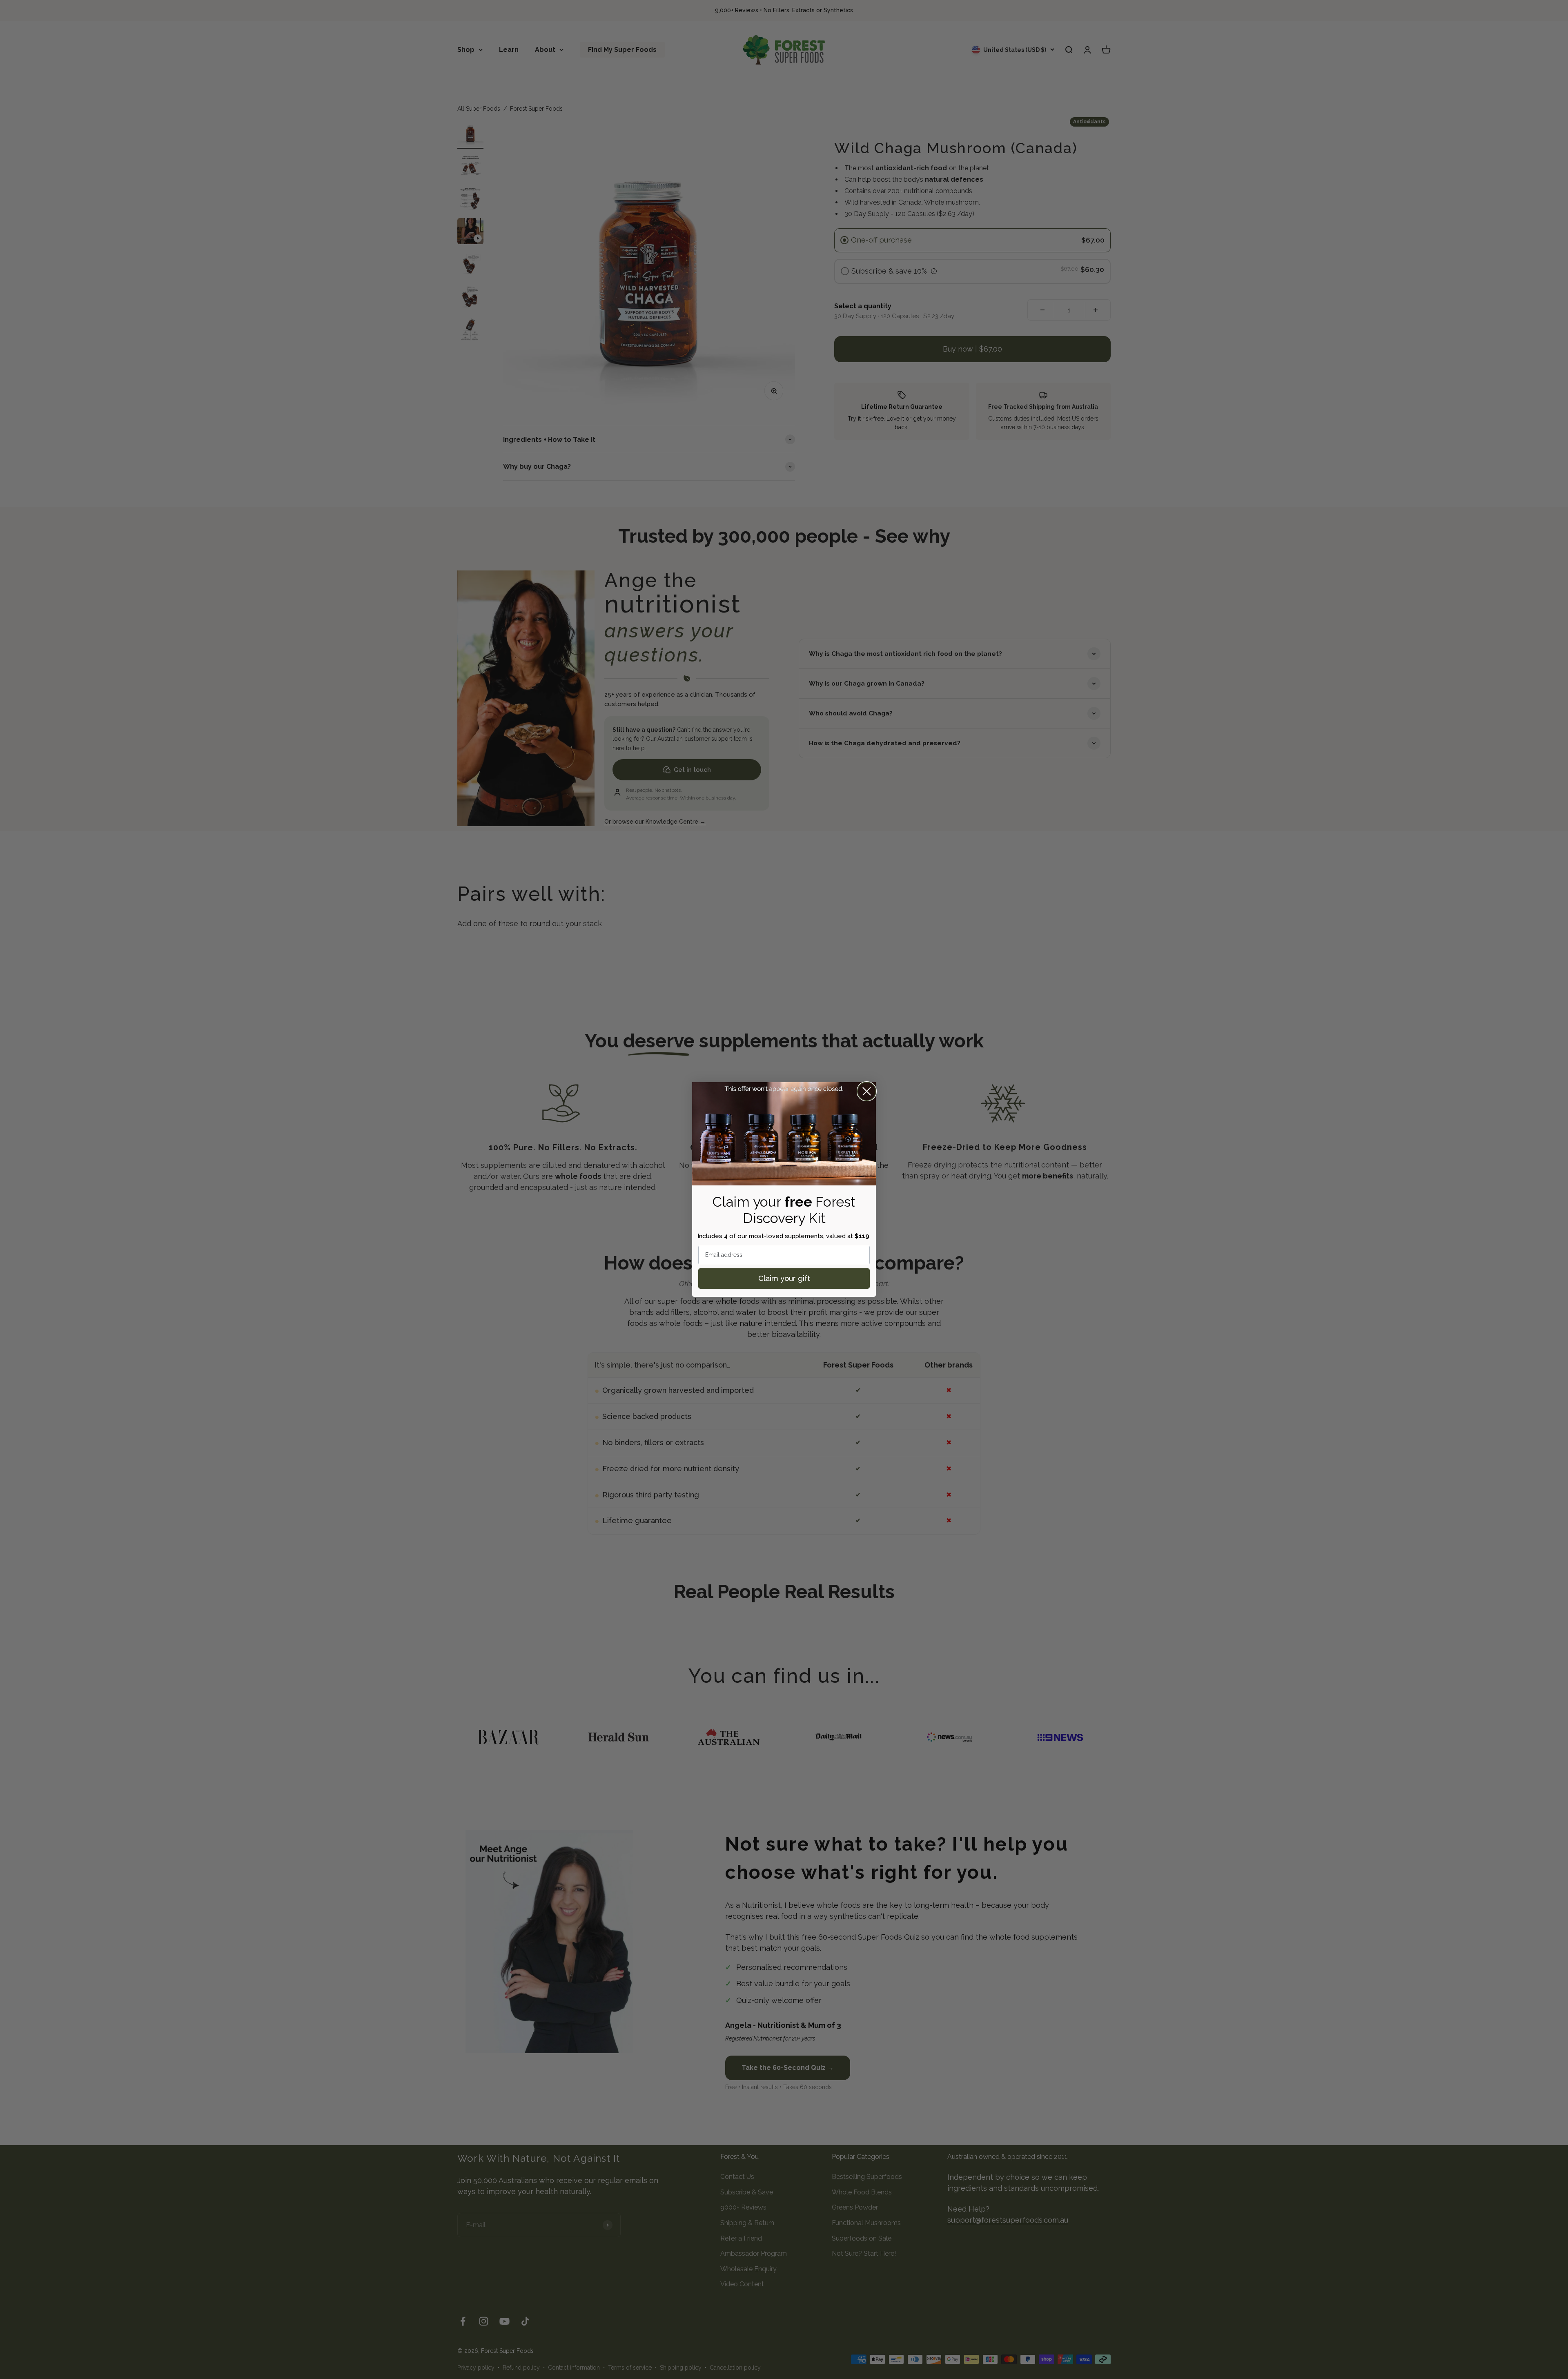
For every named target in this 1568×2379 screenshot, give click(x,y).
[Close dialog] (867, 1091)
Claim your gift (784, 1278)
